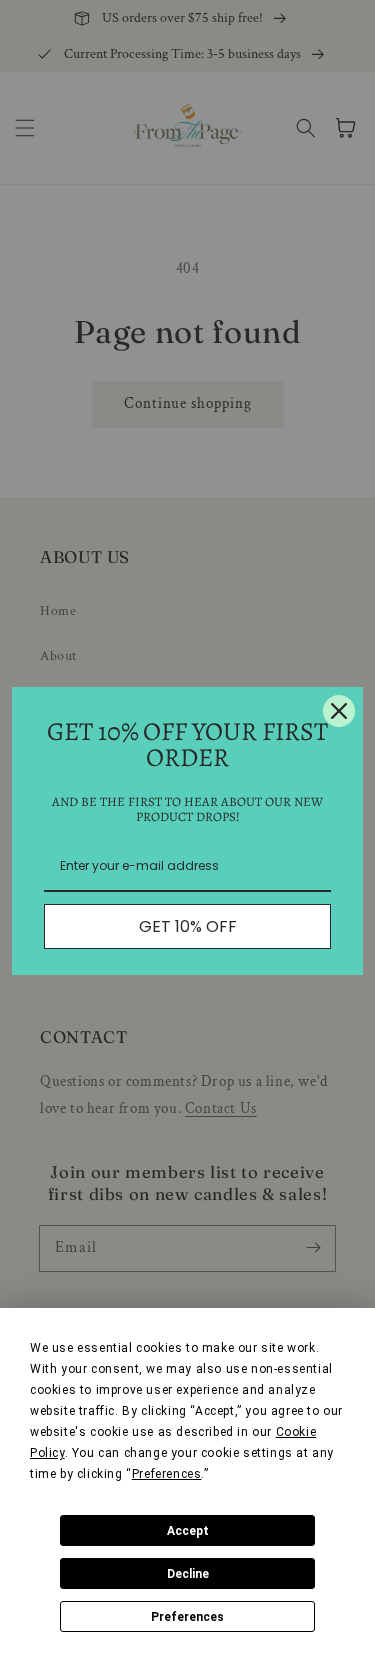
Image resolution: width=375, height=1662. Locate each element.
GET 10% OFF (188, 926)
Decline (188, 1574)
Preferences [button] (167, 1474)
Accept (188, 1531)
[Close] (339, 711)
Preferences (187, 1617)
